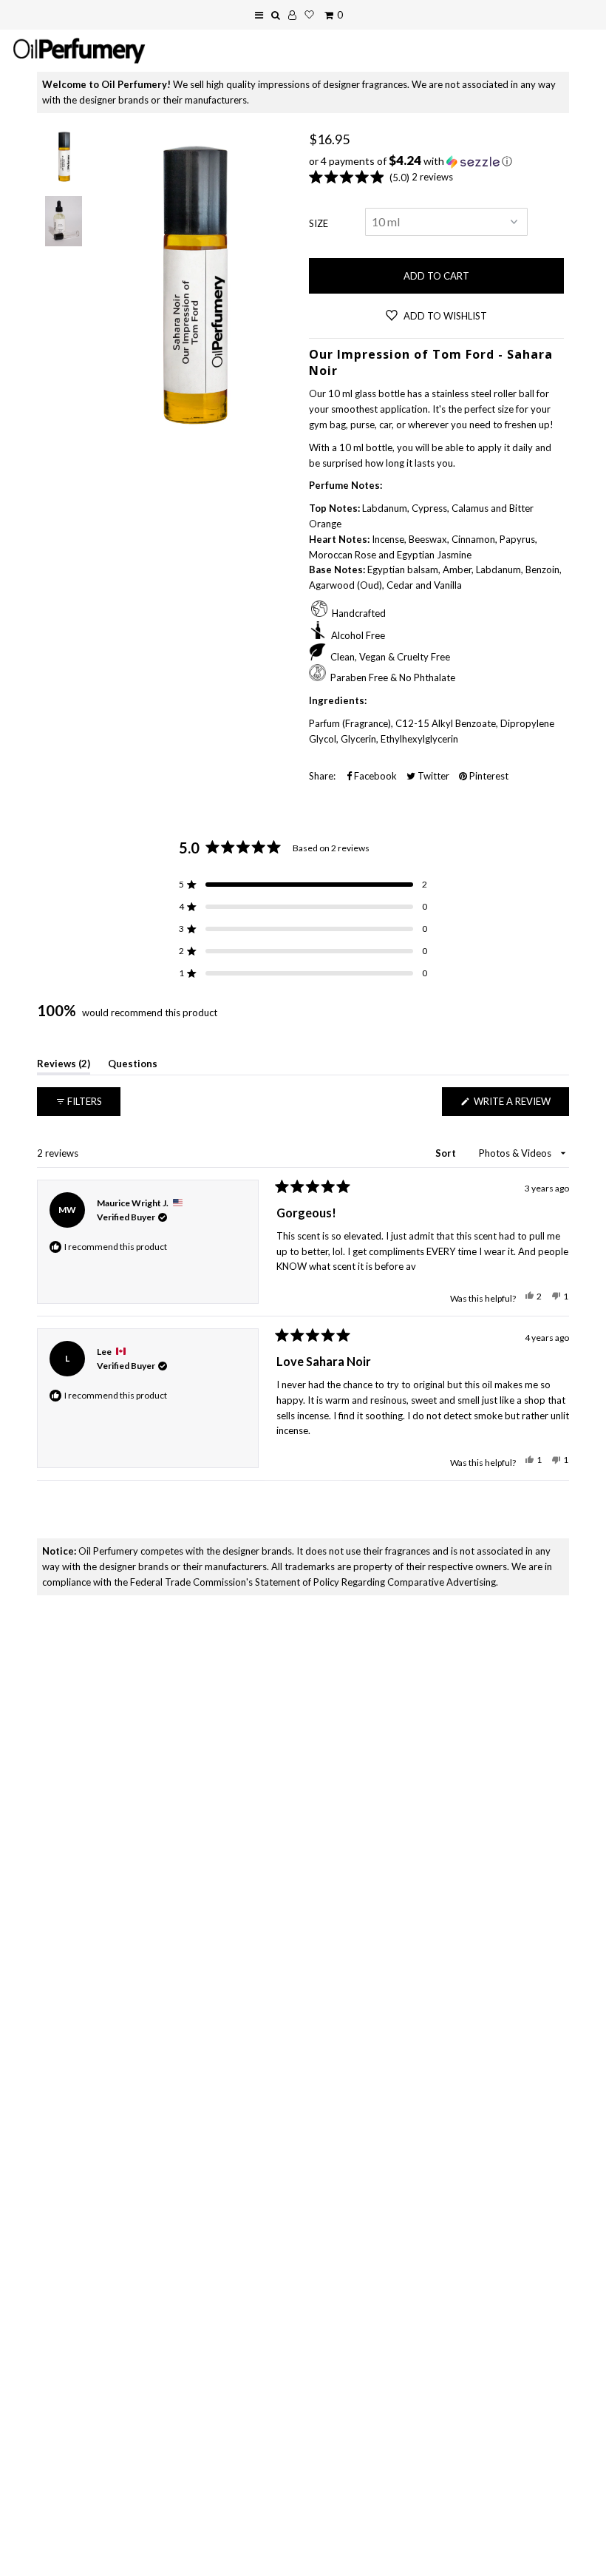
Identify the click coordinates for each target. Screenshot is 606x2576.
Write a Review (520, 1105)
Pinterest (488, 776)
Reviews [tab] (64, 1066)
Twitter (432, 776)
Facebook (374, 776)
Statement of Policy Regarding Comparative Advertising (375, 1582)
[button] (436, 161)
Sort (447, 1153)
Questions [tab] (133, 1066)
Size (319, 223)
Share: (322, 776)
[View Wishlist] (309, 15)
